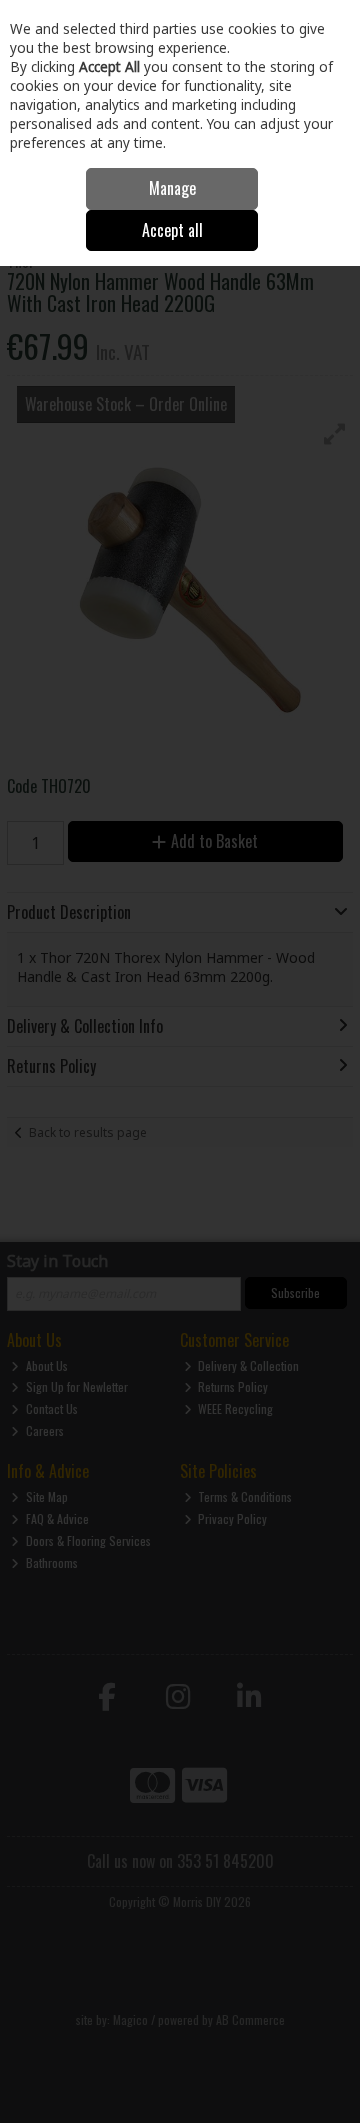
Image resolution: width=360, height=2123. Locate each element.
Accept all (172, 230)
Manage (172, 188)
